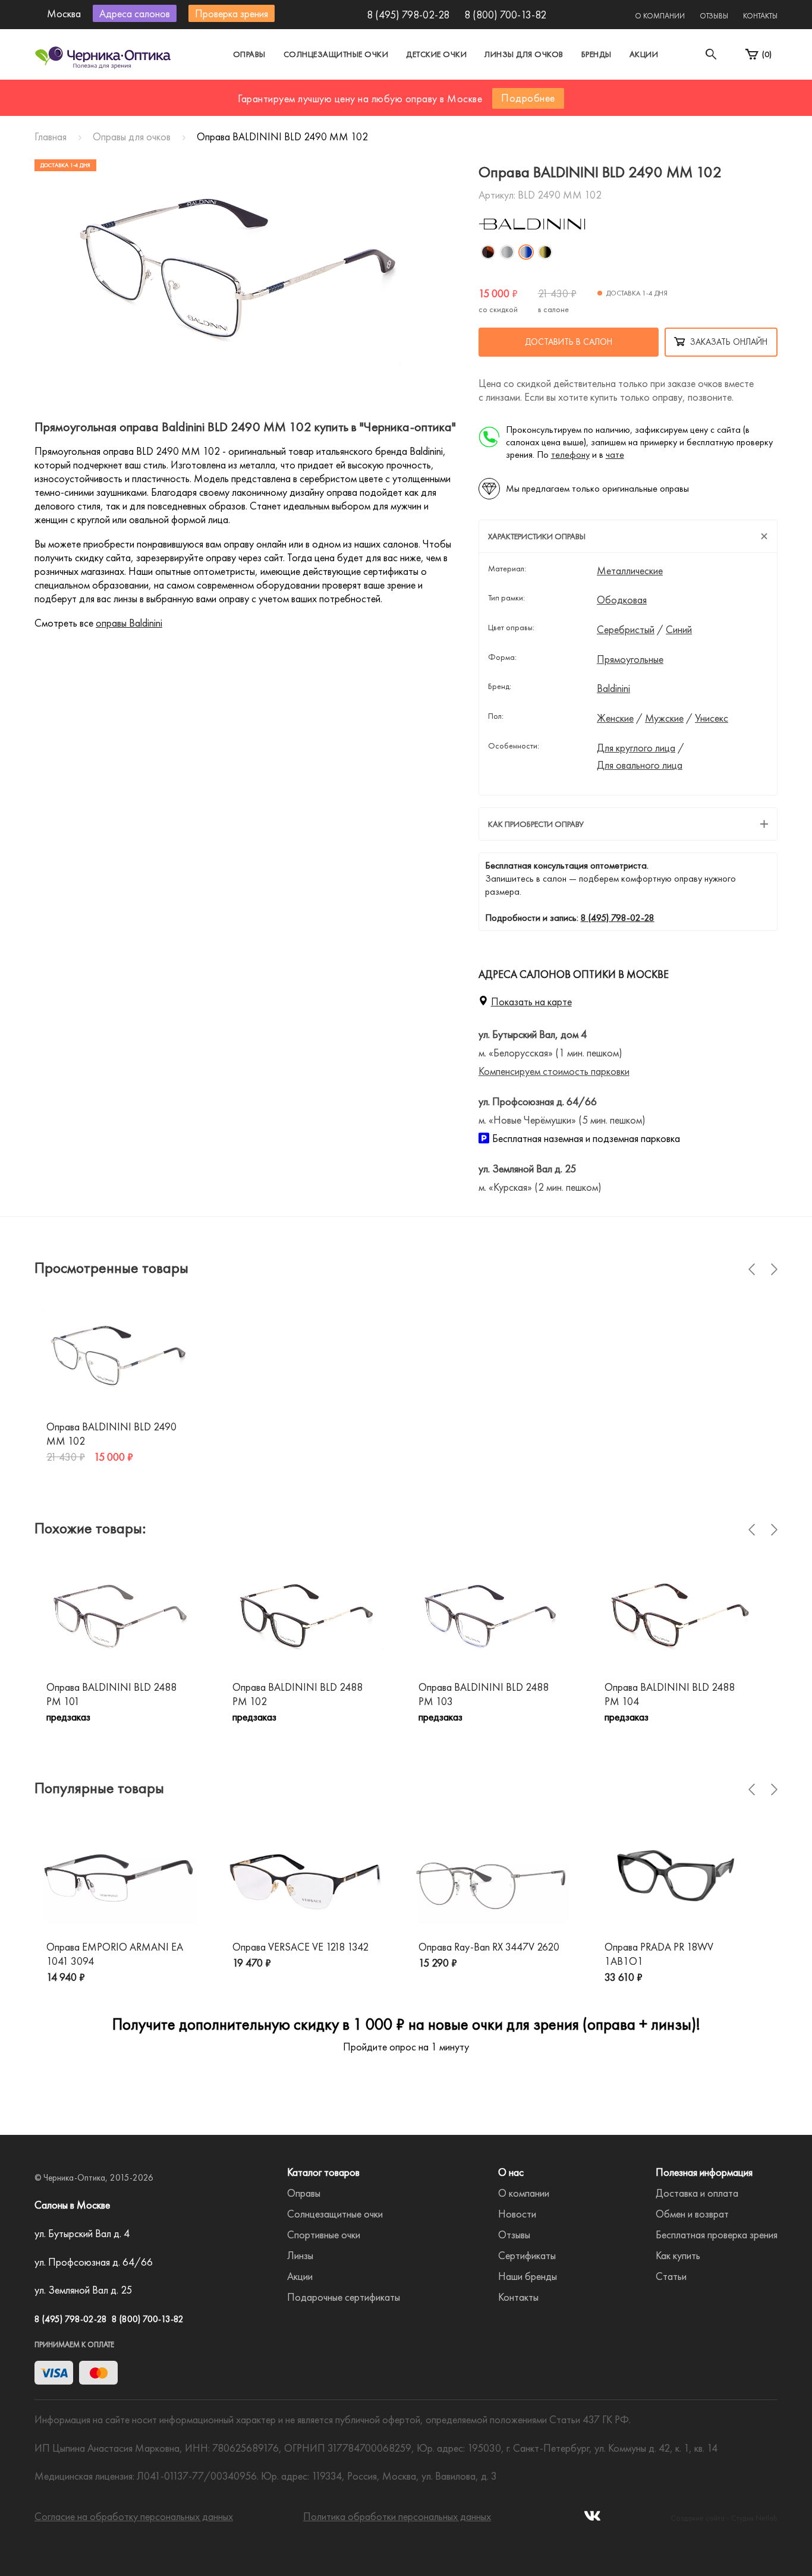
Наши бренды (528, 2276)
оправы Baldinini (129, 623)
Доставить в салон (569, 342)
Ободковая (622, 600)
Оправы (249, 54)
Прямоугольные (630, 659)
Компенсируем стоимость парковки (554, 1071)
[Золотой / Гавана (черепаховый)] (488, 252)
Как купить (678, 2255)
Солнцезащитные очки (336, 54)
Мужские (664, 718)
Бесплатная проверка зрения (717, 2234)
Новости (517, 2214)
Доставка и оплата (697, 2193)
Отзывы (714, 16)
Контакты (760, 16)
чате (615, 455)
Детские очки (436, 54)
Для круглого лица (636, 748)
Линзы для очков (524, 54)
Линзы (300, 2255)
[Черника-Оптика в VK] (592, 2519)
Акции (644, 54)
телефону (570, 455)
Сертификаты (527, 2255)
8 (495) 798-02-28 (408, 15)
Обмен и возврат (692, 2214)
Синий (679, 630)
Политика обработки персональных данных (397, 2516)
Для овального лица (640, 765)
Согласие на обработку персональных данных (134, 2516)
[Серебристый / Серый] (507, 252)
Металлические (630, 571)
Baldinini (613, 688)
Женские (615, 718)
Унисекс (712, 718)
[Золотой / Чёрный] (545, 252)
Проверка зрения (232, 13)
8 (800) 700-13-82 (505, 15)
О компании (660, 16)
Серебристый (626, 630)
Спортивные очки (324, 2234)
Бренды (597, 54)
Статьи (671, 2276)
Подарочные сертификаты (344, 2297)
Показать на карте (531, 1001)
